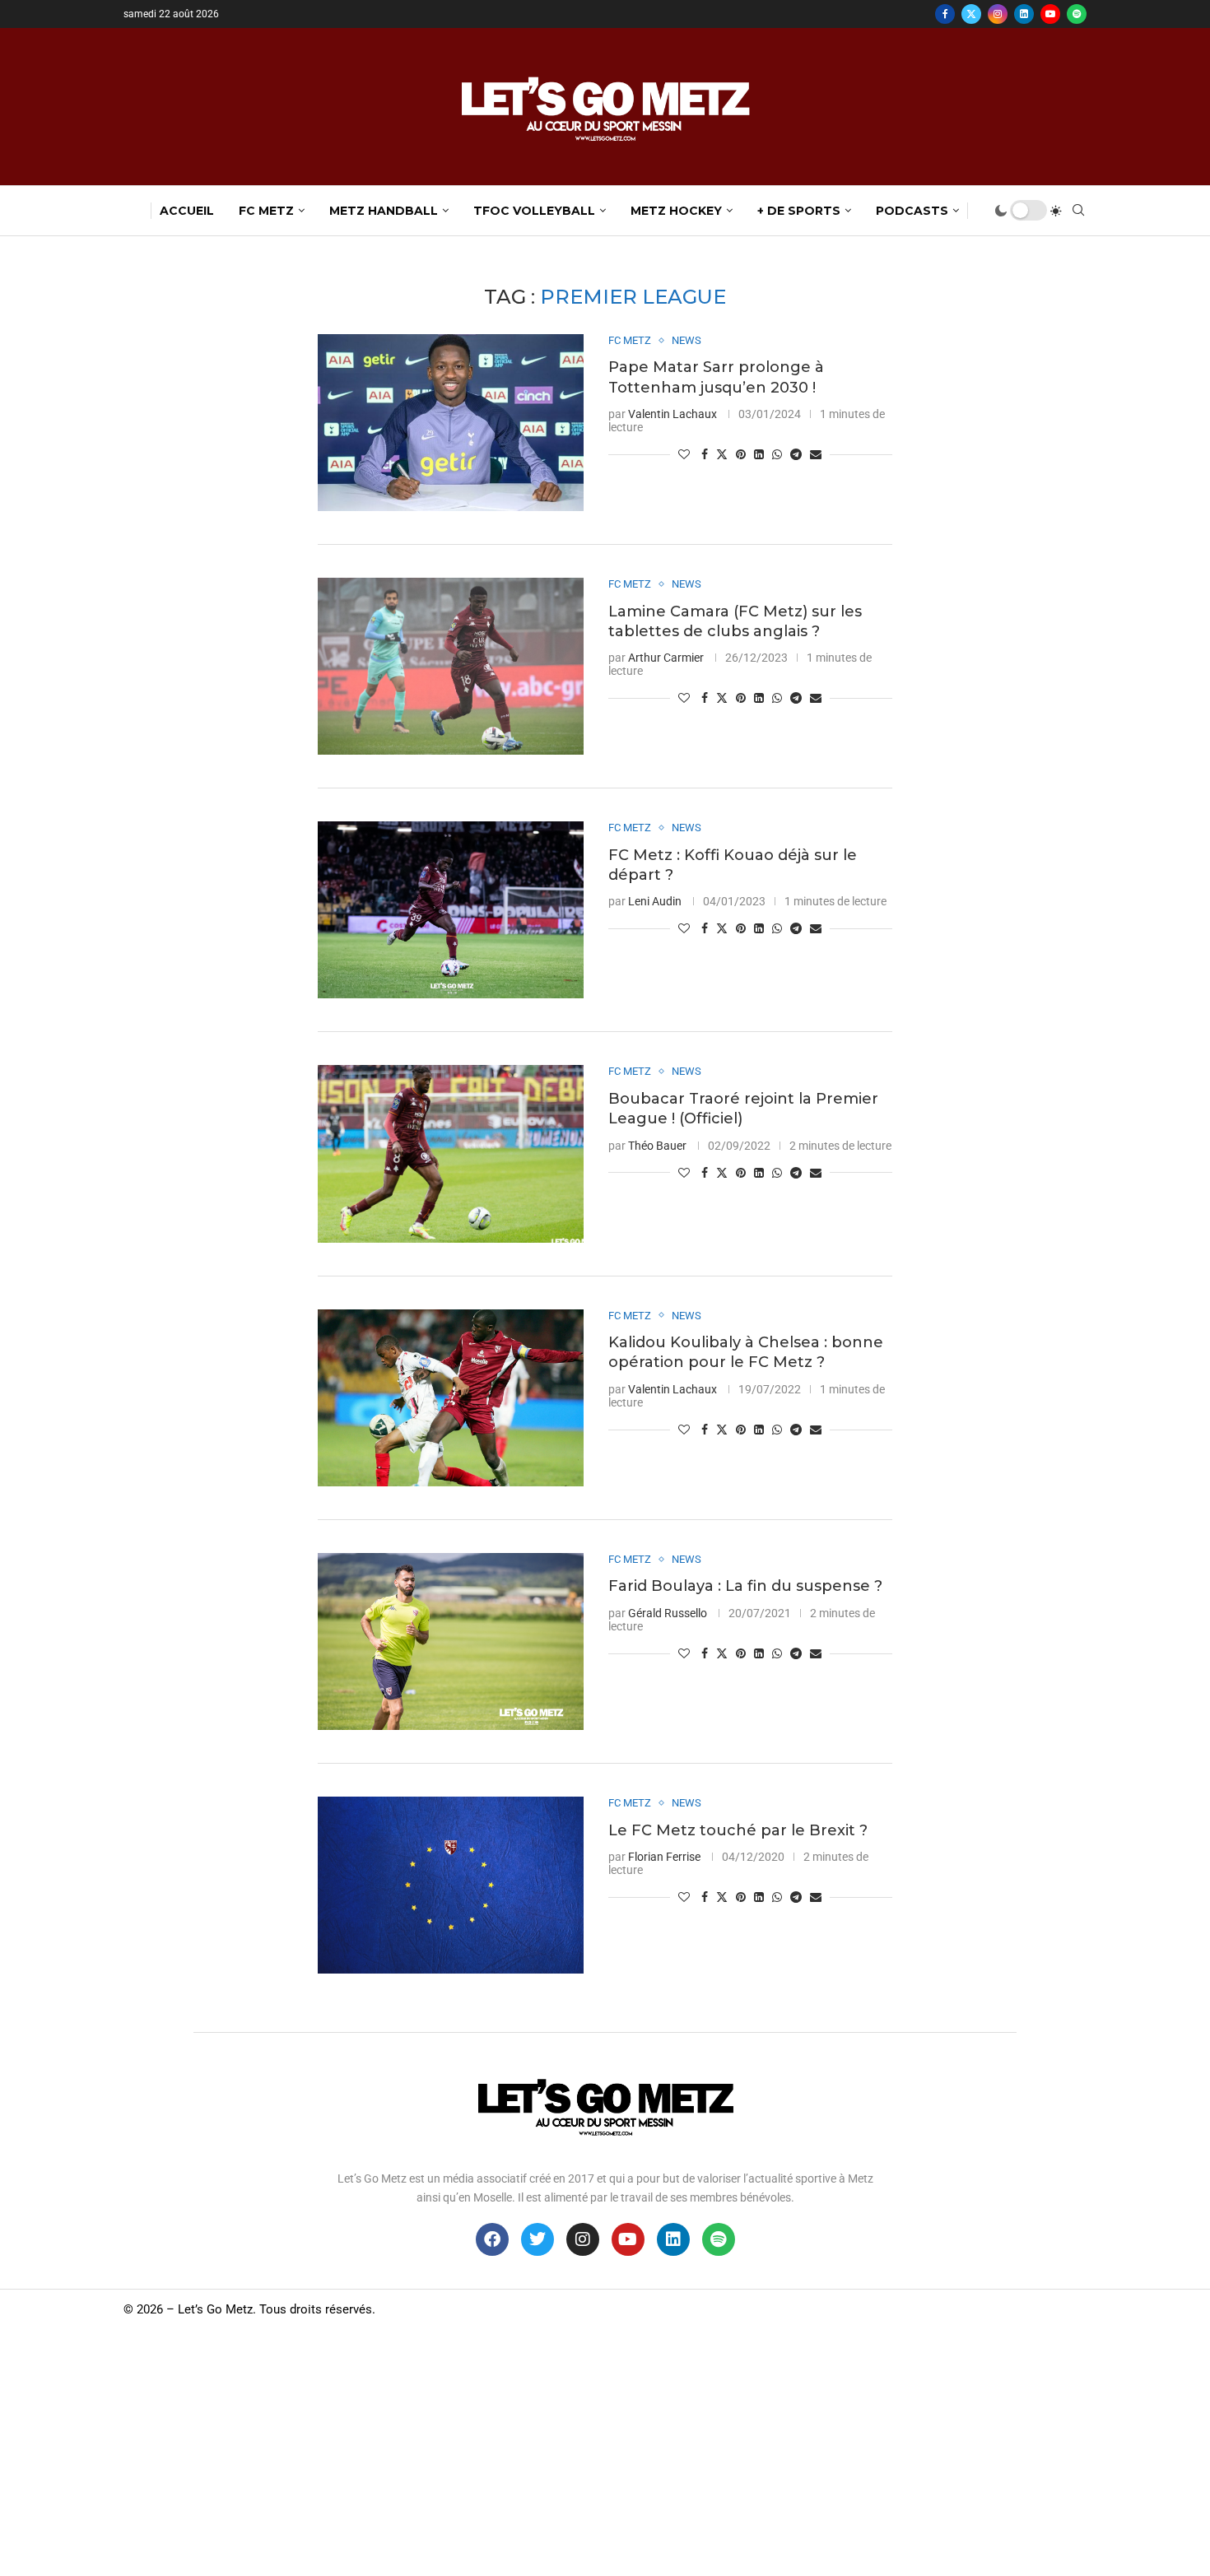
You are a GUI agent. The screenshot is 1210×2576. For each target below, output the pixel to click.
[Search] (1078, 211)
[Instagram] (998, 14)
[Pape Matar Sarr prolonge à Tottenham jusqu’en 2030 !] (451, 423)
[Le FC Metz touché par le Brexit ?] (451, 1885)
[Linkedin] (1024, 14)
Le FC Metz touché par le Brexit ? (738, 1830)
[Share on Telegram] (796, 454)
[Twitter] (971, 14)
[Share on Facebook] (705, 454)
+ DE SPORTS (799, 211)
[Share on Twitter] (722, 454)
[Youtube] (1050, 14)
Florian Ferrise (664, 1857)
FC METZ (266, 211)
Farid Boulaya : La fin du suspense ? (745, 1586)
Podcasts (912, 211)
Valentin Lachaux (672, 414)
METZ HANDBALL (384, 211)
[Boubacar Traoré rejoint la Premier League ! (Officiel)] (451, 1153)
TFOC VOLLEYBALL (534, 211)
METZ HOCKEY (676, 211)
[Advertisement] (605, 2453)
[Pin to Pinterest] (741, 454)
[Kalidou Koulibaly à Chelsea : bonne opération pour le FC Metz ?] (451, 1398)
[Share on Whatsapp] (777, 454)
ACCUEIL (187, 211)
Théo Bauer (657, 1146)
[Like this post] (684, 454)
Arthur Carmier (666, 658)
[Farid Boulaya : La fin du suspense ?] (451, 1641)
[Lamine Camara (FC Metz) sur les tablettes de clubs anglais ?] (451, 666)
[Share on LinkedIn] (759, 454)
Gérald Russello (668, 1613)
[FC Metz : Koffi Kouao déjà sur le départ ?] (451, 910)
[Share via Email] (816, 454)
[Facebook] (945, 14)
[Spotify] (1077, 14)
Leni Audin (655, 901)
